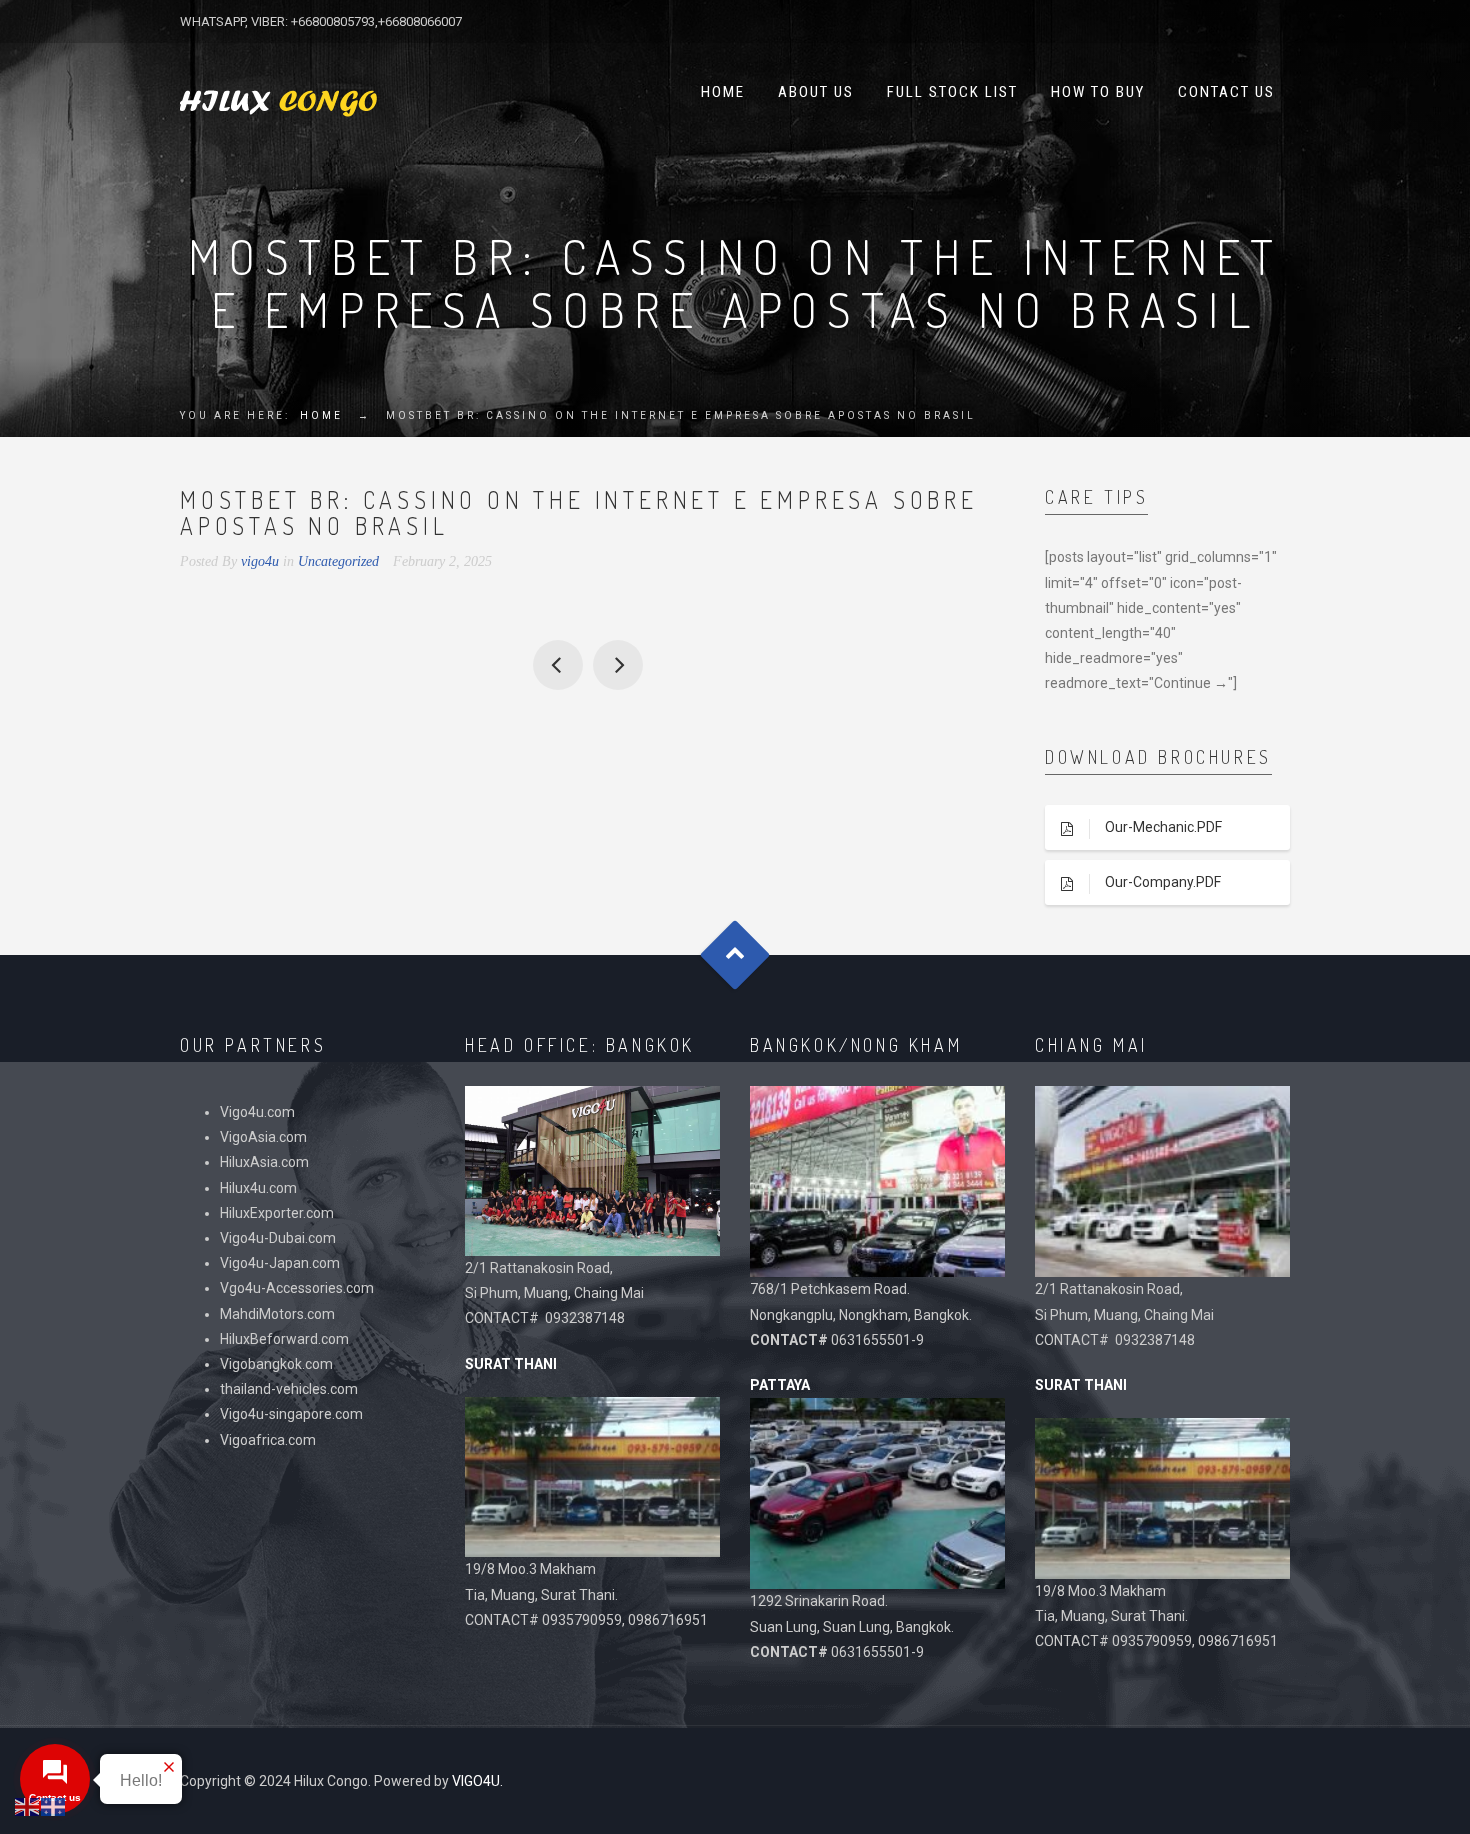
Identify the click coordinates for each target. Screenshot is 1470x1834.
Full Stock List (952, 92)
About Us (816, 92)
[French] (54, 1806)
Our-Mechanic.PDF (1163, 827)
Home (723, 92)
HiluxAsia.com (264, 1162)
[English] (28, 1806)
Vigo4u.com (257, 1112)
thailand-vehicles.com (290, 1389)
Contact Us (1226, 92)
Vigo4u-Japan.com (280, 1263)
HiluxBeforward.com (284, 1339)
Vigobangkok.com (276, 1364)
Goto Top (735, 955)
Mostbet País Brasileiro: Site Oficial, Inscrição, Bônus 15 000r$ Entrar (618, 665)
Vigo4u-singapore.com (291, 1414)
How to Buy (1098, 92)
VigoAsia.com (263, 1137)
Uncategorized (338, 561)
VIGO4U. (477, 1781)
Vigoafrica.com (268, 1440)
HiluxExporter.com (277, 1213)
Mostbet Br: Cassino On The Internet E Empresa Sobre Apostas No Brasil (558, 665)
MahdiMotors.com (277, 1314)
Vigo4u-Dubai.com (278, 1238)
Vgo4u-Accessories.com (297, 1288)
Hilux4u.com (258, 1188)
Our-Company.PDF (1163, 882)
